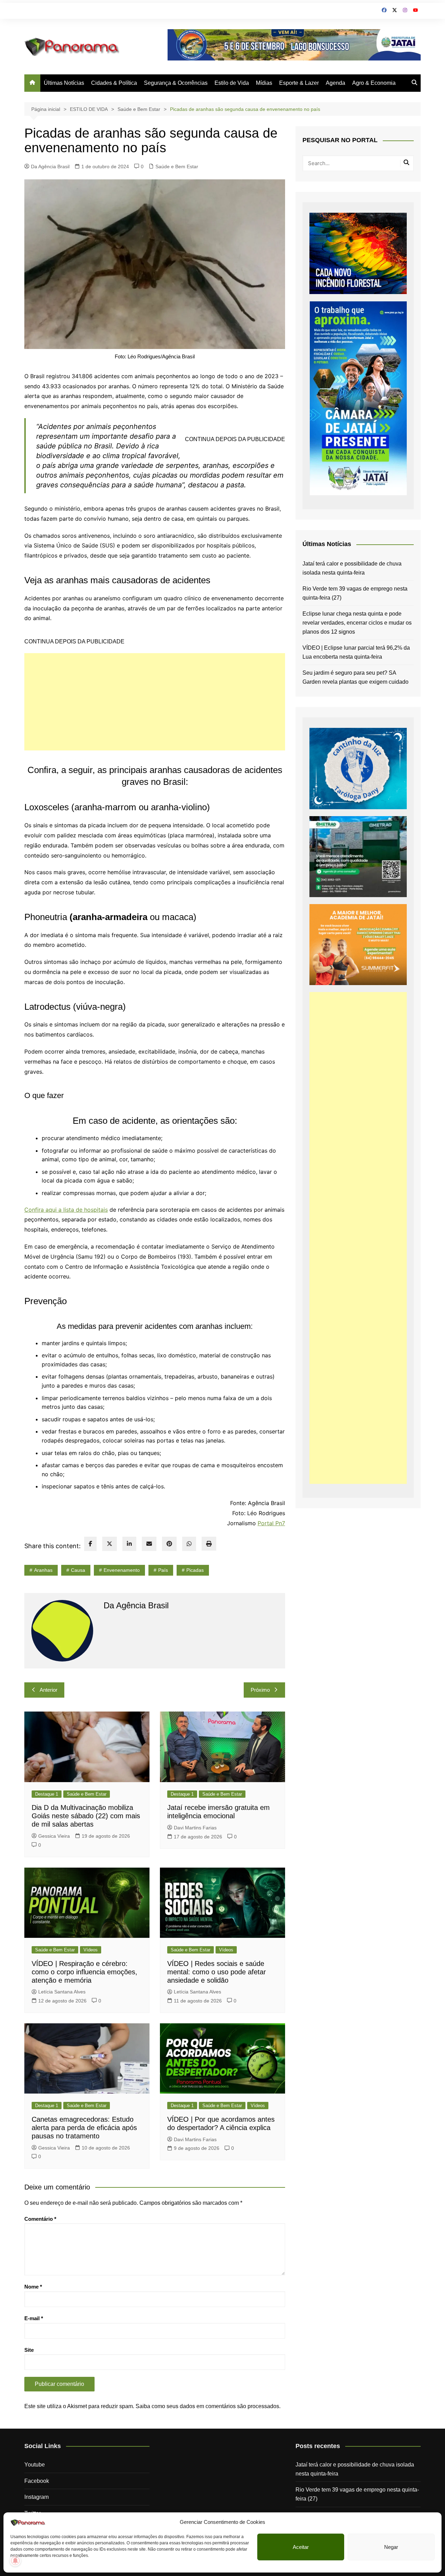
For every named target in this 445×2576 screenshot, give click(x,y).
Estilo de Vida (232, 83)
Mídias (264, 83)
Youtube (35, 2465)
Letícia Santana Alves (62, 1992)
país (163, 1570)
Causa (78, 1570)
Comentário (40, 2219)
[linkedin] (129, 1544)
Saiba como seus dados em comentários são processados (207, 2406)
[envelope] (149, 1544)
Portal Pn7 (271, 1523)
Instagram (37, 2497)
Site (29, 2350)
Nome (33, 2287)
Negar (391, 2547)
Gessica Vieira (54, 1836)
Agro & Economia (374, 83)
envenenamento (122, 1570)
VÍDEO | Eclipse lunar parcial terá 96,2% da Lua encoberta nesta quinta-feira (356, 652)
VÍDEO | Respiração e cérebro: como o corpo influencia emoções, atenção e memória (84, 1972)
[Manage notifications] (15, 2561)
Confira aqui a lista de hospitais (66, 1210)
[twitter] (110, 1544)
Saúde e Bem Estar (177, 166)
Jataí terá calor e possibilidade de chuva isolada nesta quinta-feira (352, 568)
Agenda (335, 83)
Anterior (48, 1690)
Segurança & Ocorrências (176, 83)
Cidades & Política (114, 83)
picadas (195, 1570)
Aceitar (301, 2547)
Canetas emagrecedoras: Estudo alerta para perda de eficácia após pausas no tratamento (84, 2128)
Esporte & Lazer (299, 83)
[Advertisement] (155, 702)
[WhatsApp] (189, 1544)
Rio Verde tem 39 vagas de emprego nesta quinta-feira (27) (355, 593)
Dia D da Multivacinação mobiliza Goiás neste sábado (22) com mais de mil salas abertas (86, 1816)
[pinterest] (169, 1544)
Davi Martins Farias (195, 1828)
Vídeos (91, 1950)
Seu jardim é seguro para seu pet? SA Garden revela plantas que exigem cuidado (355, 677)
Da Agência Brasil (50, 166)
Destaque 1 (47, 1794)
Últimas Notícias (64, 83)
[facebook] (90, 1544)
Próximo (260, 1690)
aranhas (43, 1570)
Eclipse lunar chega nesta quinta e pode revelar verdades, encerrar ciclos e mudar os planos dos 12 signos (357, 623)
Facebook (37, 2481)
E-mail (34, 2318)
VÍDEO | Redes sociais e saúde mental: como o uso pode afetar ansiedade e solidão (217, 1972)
